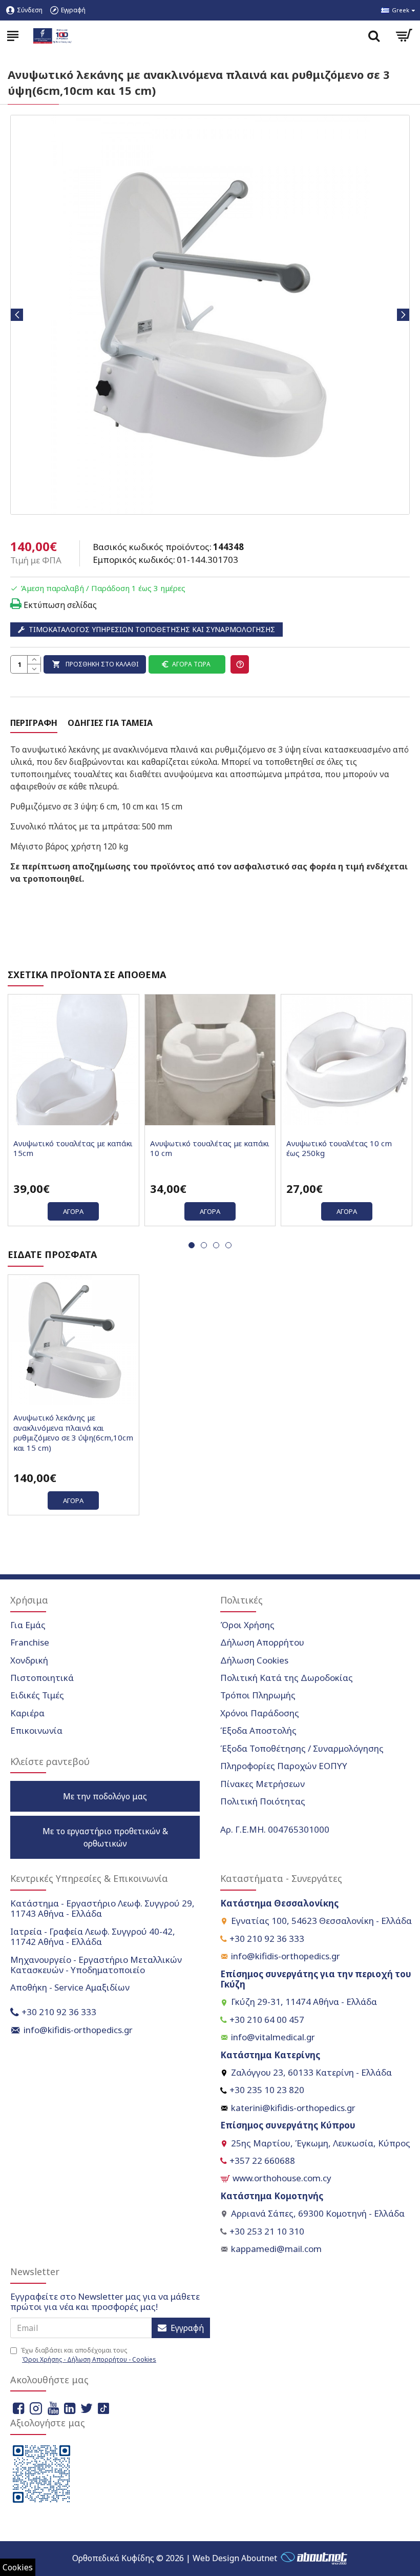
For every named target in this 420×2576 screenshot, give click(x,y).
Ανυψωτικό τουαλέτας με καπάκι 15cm (73, 1149)
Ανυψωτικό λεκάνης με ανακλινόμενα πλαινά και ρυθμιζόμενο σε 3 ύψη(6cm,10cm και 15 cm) (73, 1433)
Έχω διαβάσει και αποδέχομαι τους (88, 2355)
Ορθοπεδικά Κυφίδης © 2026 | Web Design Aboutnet (175, 2558)
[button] (17, 315)
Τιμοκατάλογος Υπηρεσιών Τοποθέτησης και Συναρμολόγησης (152, 629)
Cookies (18, 2567)
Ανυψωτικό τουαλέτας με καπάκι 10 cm (210, 1149)
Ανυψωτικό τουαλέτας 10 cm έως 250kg (339, 1149)
